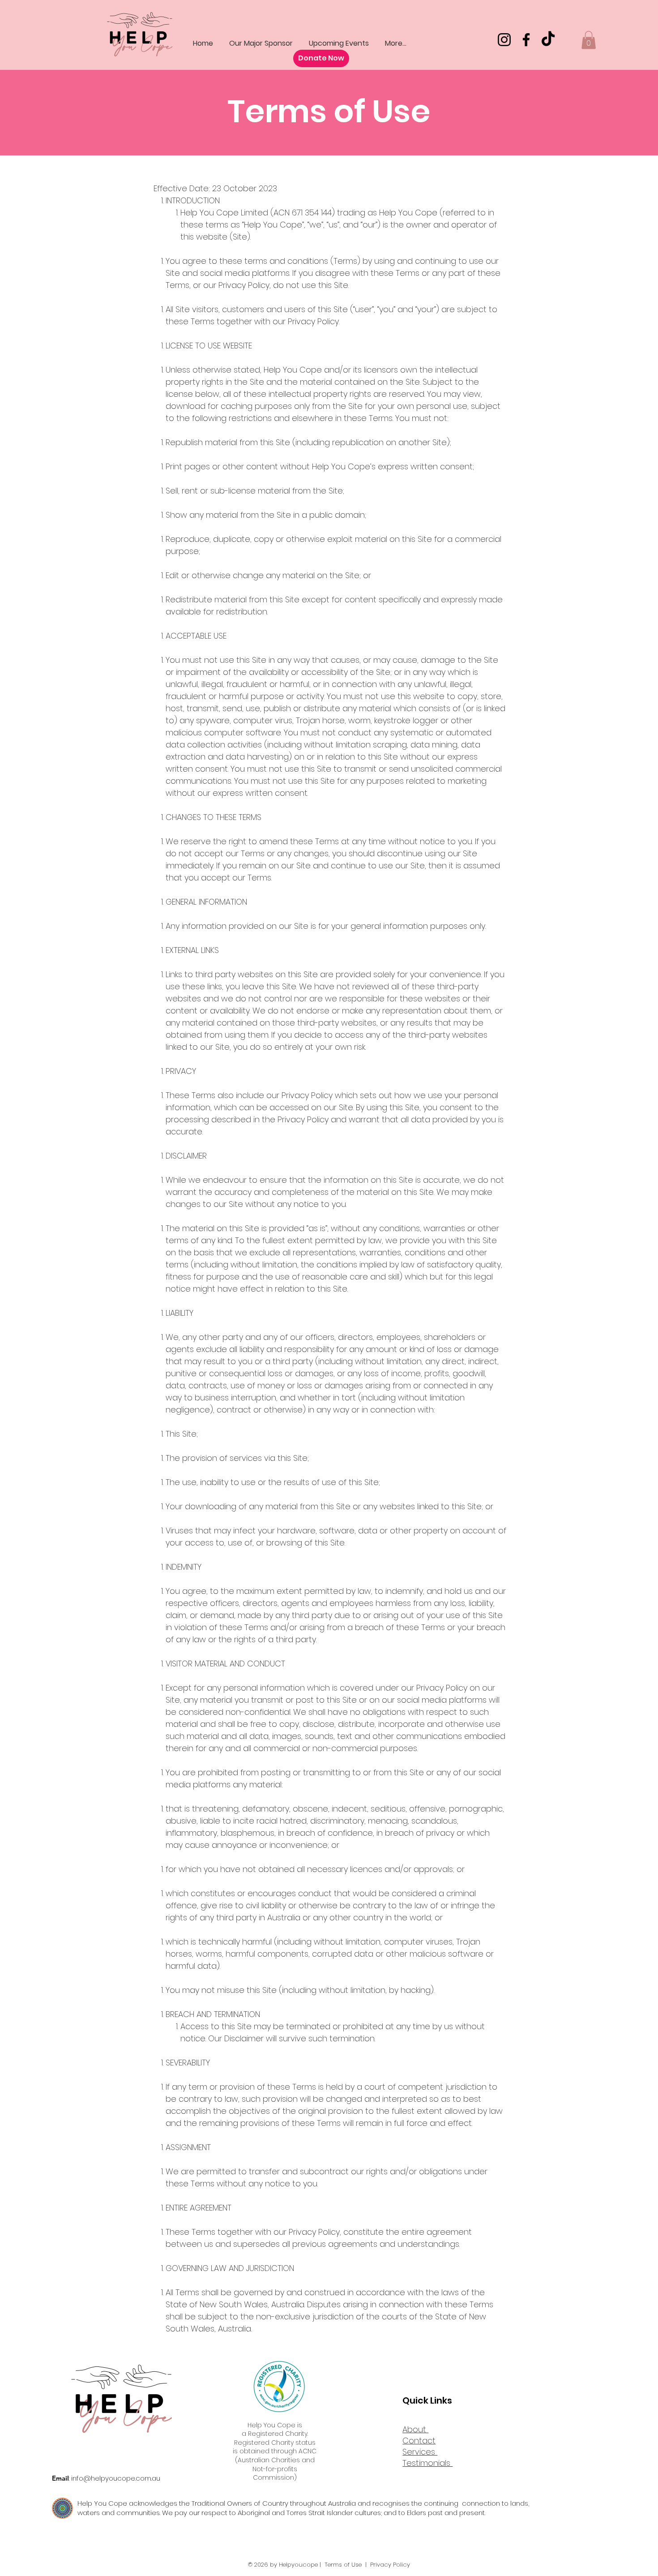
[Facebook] (526, 40)
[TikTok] (548, 40)
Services (420, 2452)
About (415, 2429)
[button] (589, 40)
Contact (419, 2441)
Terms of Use (343, 2565)
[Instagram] (504, 40)
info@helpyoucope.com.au (116, 2478)
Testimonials (427, 2463)
